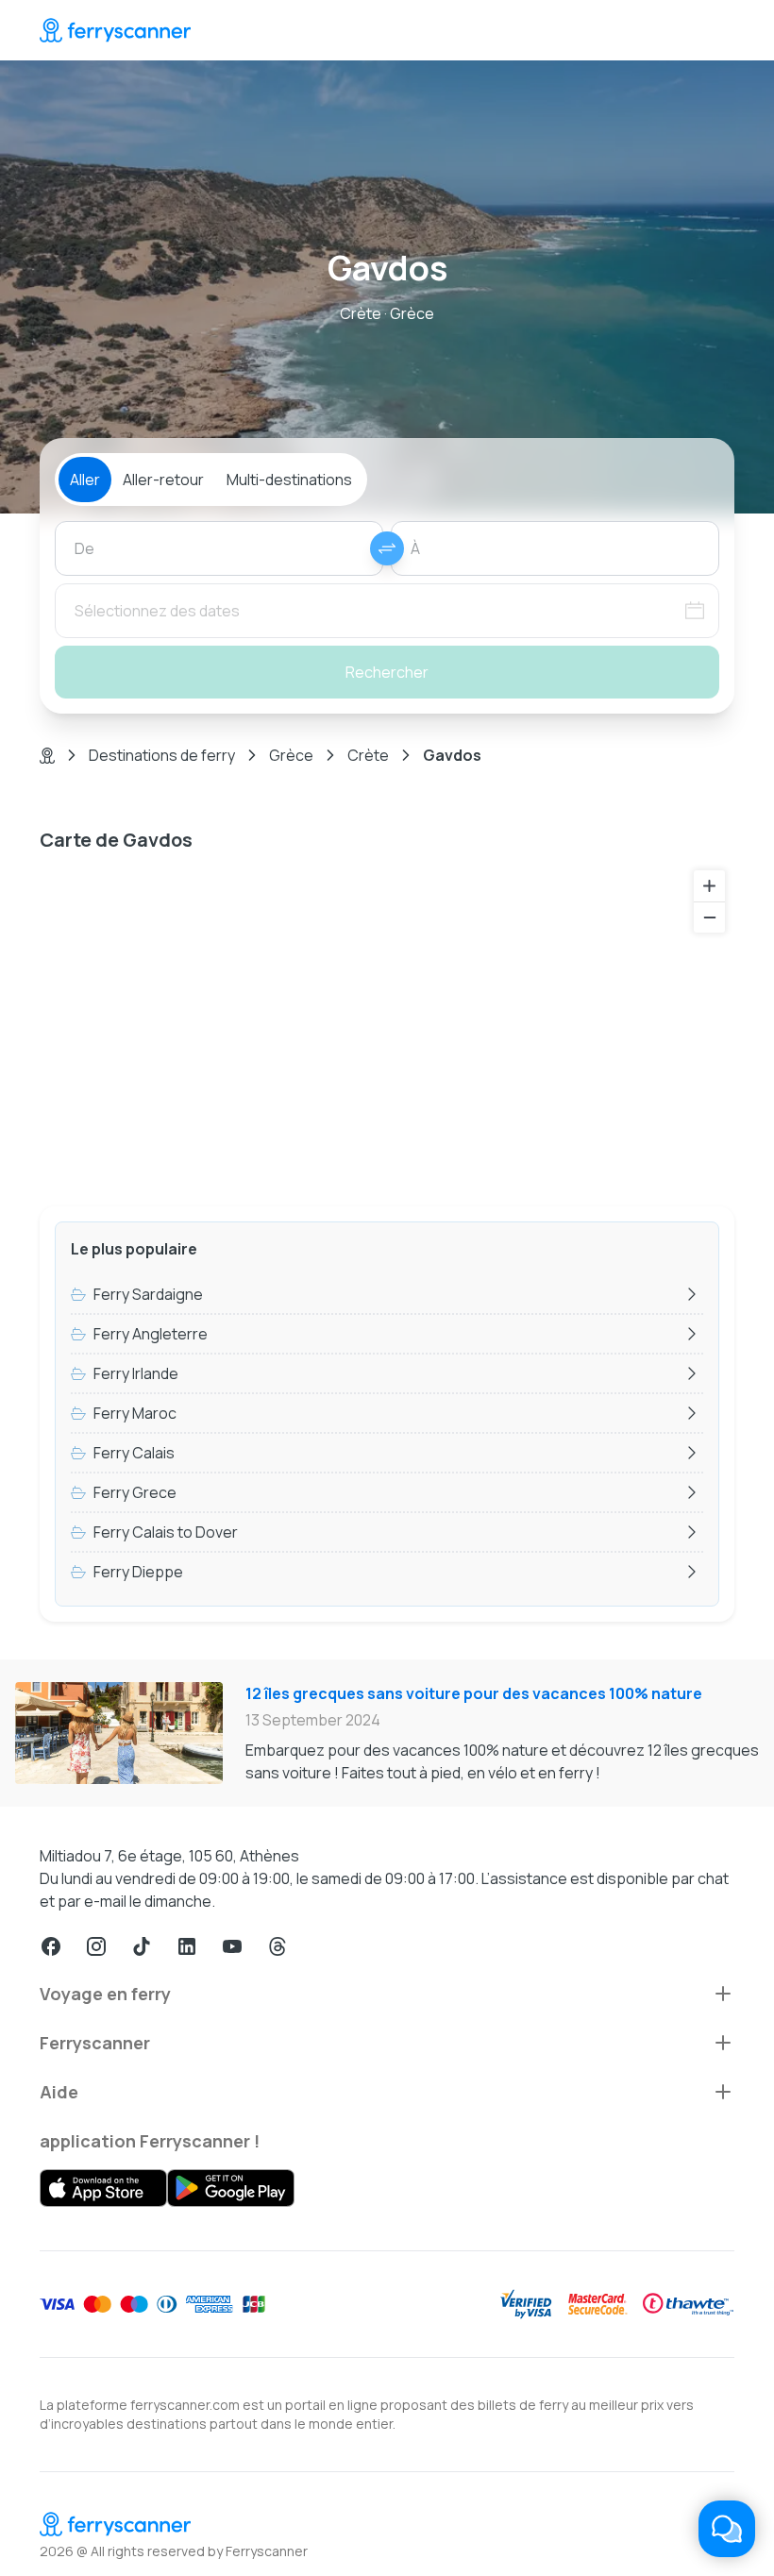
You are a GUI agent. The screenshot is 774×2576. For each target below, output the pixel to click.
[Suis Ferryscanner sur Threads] (278, 1946)
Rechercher (387, 672)
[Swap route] (387, 548)
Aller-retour (163, 480)
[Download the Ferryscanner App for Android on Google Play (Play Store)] (231, 2188)
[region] (387, 1026)
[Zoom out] (709, 917)
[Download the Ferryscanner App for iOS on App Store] (103, 2188)
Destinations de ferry (162, 755)
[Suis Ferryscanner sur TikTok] (142, 1946)
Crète (368, 755)
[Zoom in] (709, 886)
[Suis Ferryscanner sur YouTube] (232, 1946)
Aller (85, 480)
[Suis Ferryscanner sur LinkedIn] (187, 1946)
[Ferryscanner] (115, 30)
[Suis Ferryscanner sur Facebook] (51, 1946)
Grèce (291, 755)
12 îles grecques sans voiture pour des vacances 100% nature (474, 1693)
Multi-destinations (289, 480)
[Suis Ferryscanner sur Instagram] (96, 1946)
